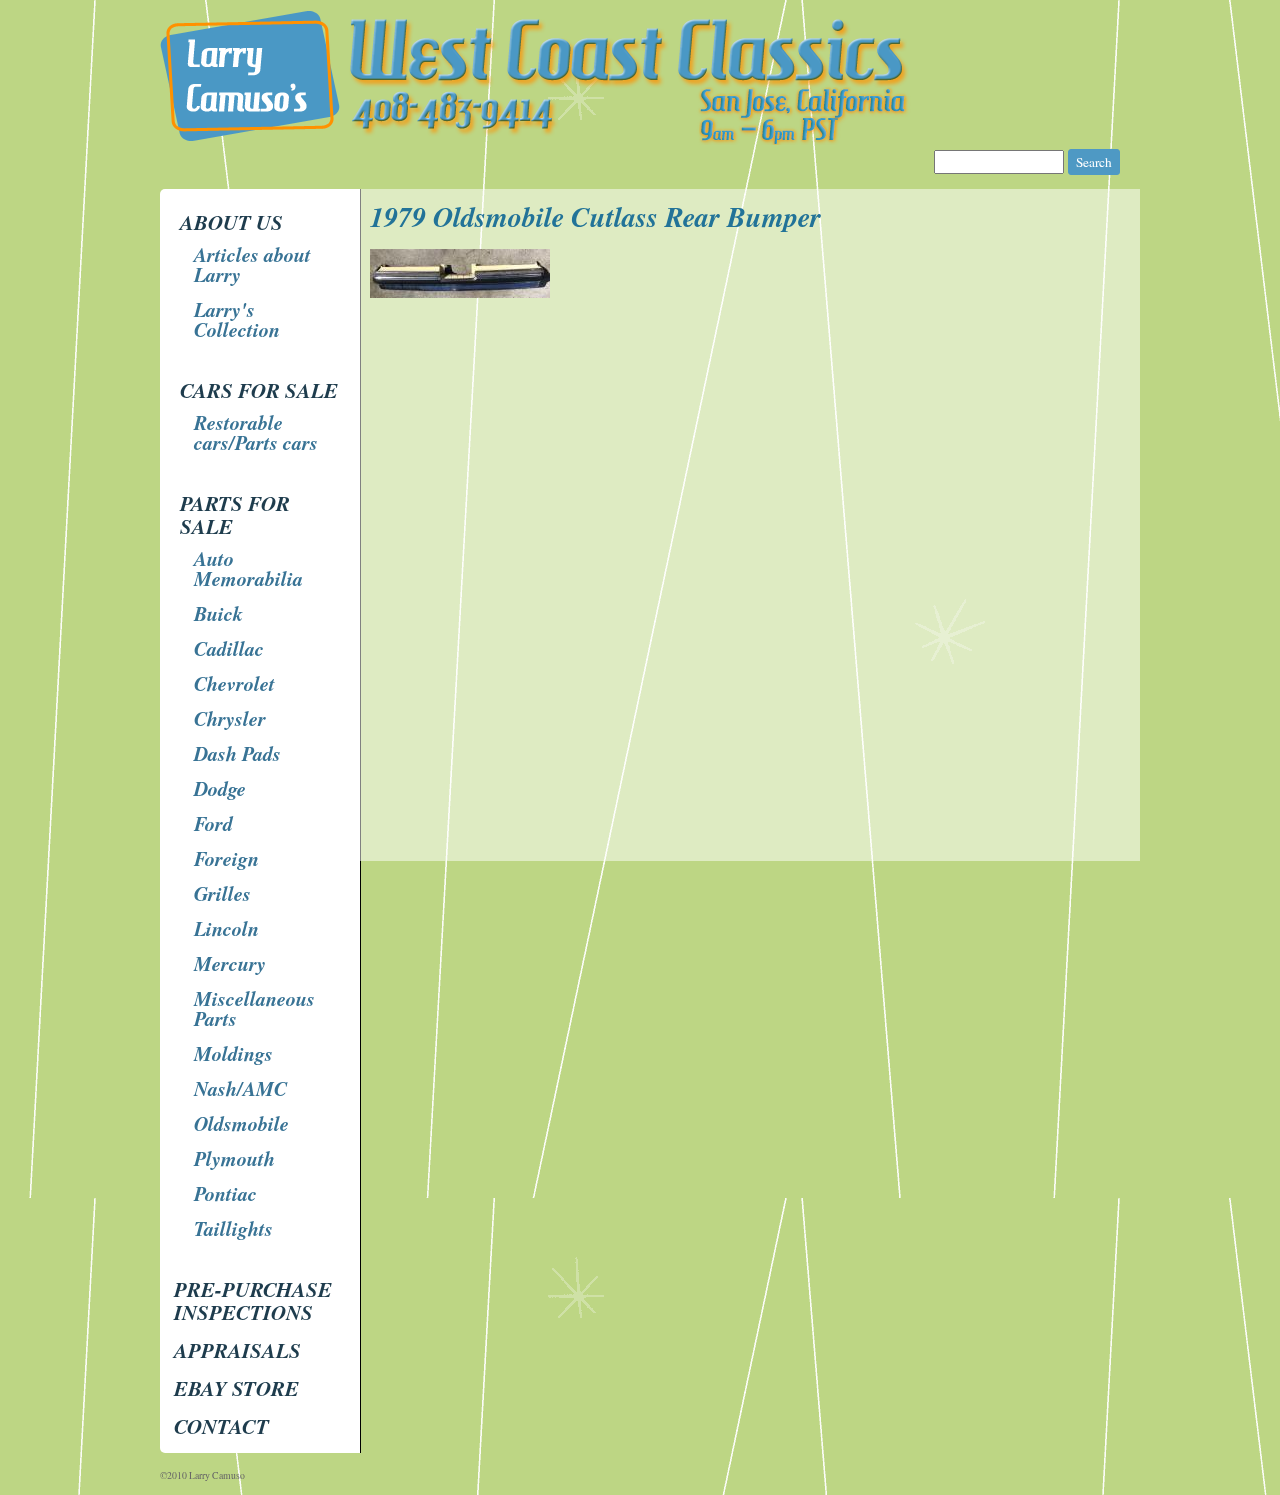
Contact (221, 1426)
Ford (213, 823)
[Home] (642, 139)
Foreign (226, 858)
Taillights (233, 1228)
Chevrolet (234, 683)
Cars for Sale (259, 390)
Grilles (222, 893)
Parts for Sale (235, 514)
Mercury (230, 963)
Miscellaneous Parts (254, 1008)
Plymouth (234, 1158)
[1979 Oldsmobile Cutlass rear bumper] (462, 292)
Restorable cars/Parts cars (256, 432)
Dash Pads (237, 753)
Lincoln (226, 928)
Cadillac (229, 648)
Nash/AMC (240, 1088)
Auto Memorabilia (248, 568)
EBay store (236, 1388)
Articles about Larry (252, 264)
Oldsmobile (241, 1123)
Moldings (233, 1053)
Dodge (220, 788)
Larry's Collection (237, 319)
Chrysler (230, 718)
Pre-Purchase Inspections (253, 1300)
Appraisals (237, 1350)
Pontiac (225, 1193)
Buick (218, 613)
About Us (231, 222)
